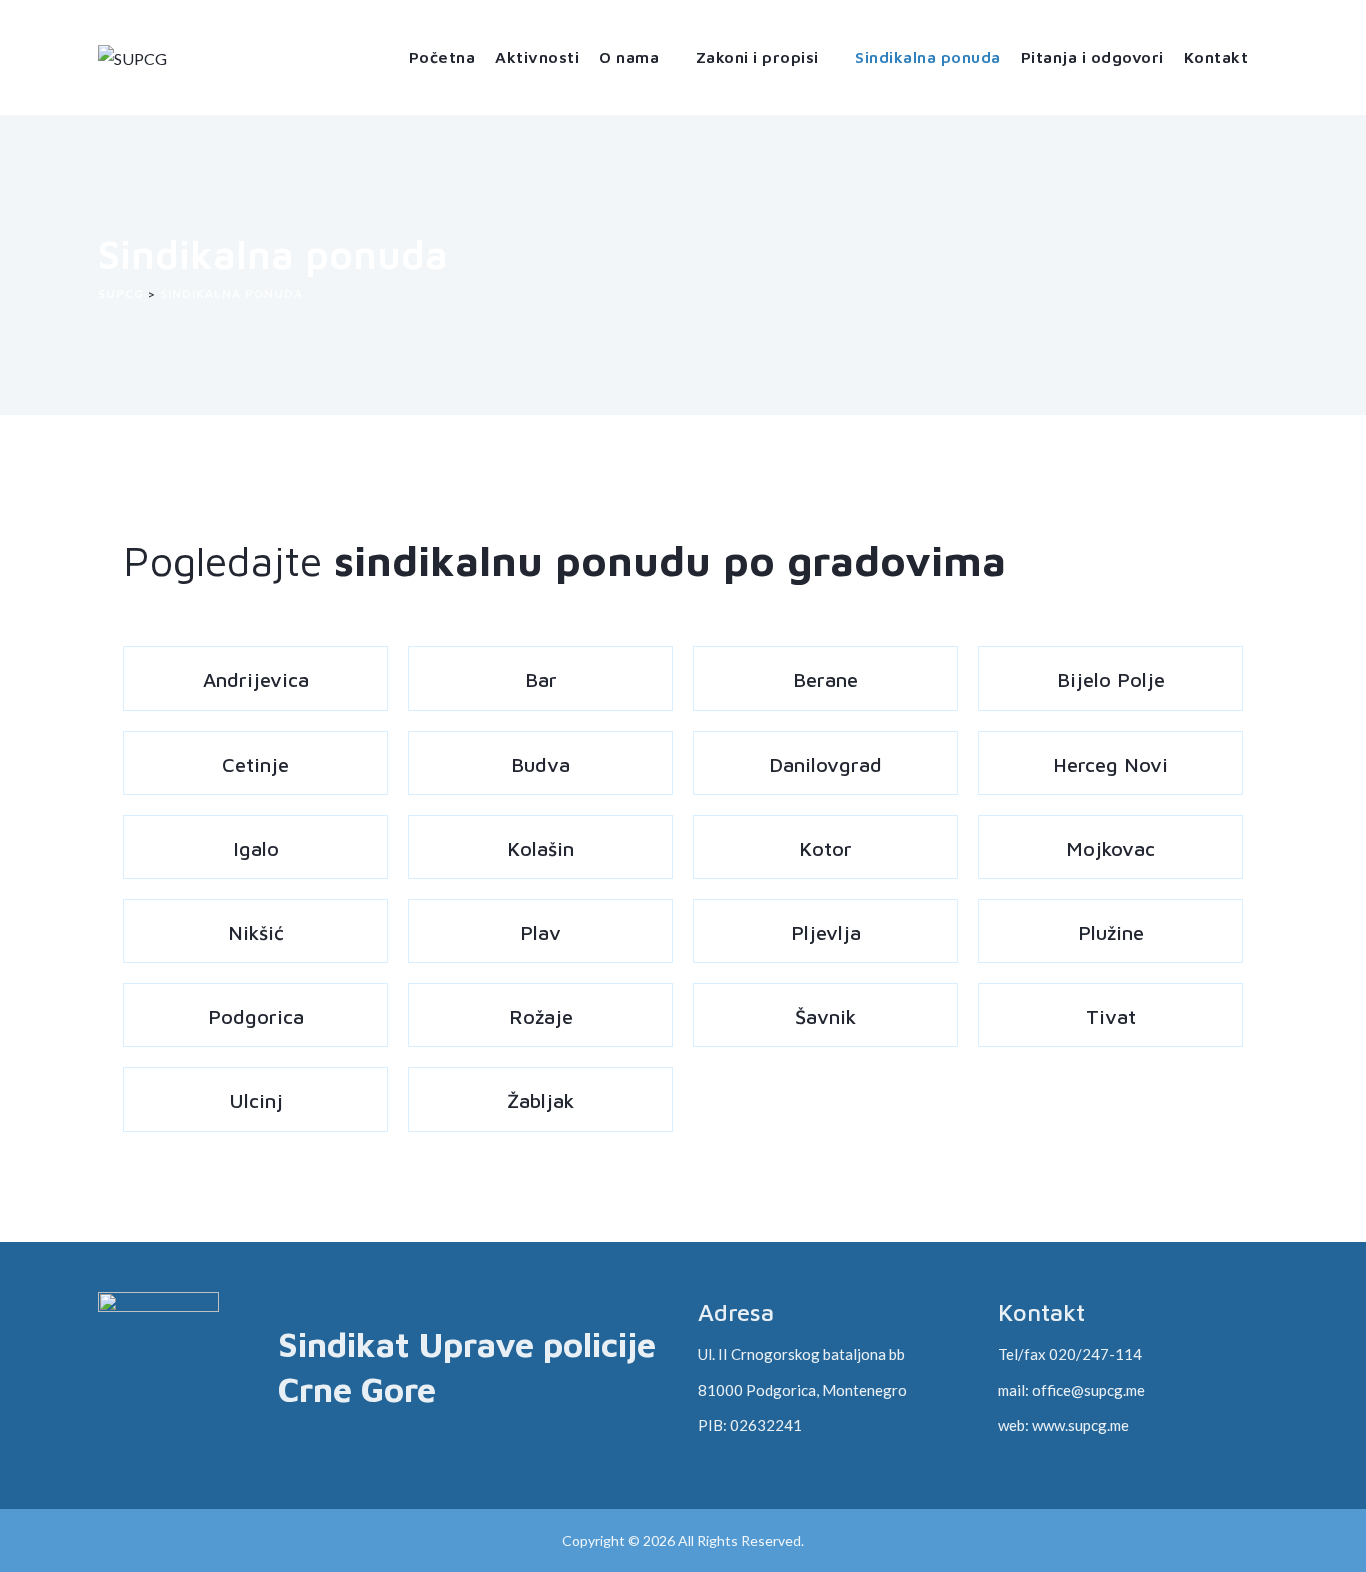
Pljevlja (826, 932)
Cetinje (255, 764)
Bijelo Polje (1111, 679)
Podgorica (256, 1016)
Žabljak (540, 1100)
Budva (540, 764)
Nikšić (256, 932)
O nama (629, 57)
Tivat (1111, 1016)
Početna (442, 57)
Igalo (256, 848)
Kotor (825, 848)
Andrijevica (256, 679)
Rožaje (541, 1016)
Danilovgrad (825, 764)
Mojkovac (1110, 848)
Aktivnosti (537, 57)
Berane (825, 679)
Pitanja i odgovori (1092, 57)
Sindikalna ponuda (928, 57)
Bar (541, 679)
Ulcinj (256, 1100)
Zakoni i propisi (757, 57)
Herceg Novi (1110, 764)
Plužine (1111, 932)
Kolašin (540, 848)
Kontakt (1216, 57)
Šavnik (825, 1016)
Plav (540, 932)
